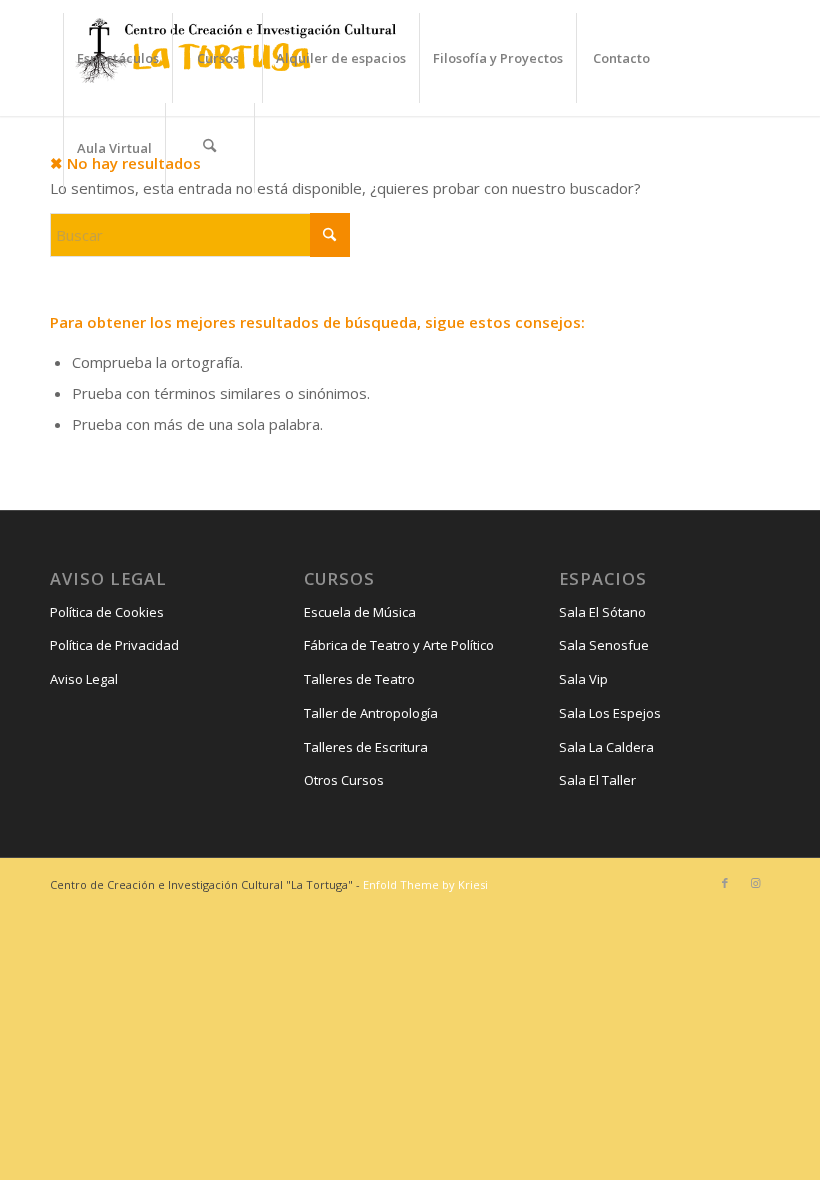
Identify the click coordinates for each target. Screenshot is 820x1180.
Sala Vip (583, 679)
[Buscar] (210, 148)
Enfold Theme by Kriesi (425, 884)
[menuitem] (117, 58)
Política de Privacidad (114, 645)
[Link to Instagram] (755, 883)
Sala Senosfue (604, 645)
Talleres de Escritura (366, 747)
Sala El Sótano (602, 612)
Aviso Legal (84, 679)
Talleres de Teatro (359, 679)
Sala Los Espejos (610, 713)
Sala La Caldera (606, 747)
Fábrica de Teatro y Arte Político (399, 645)
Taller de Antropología (371, 713)
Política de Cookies (107, 612)
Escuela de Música (360, 612)
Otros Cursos (344, 780)
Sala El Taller (597, 780)
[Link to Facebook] (725, 883)
